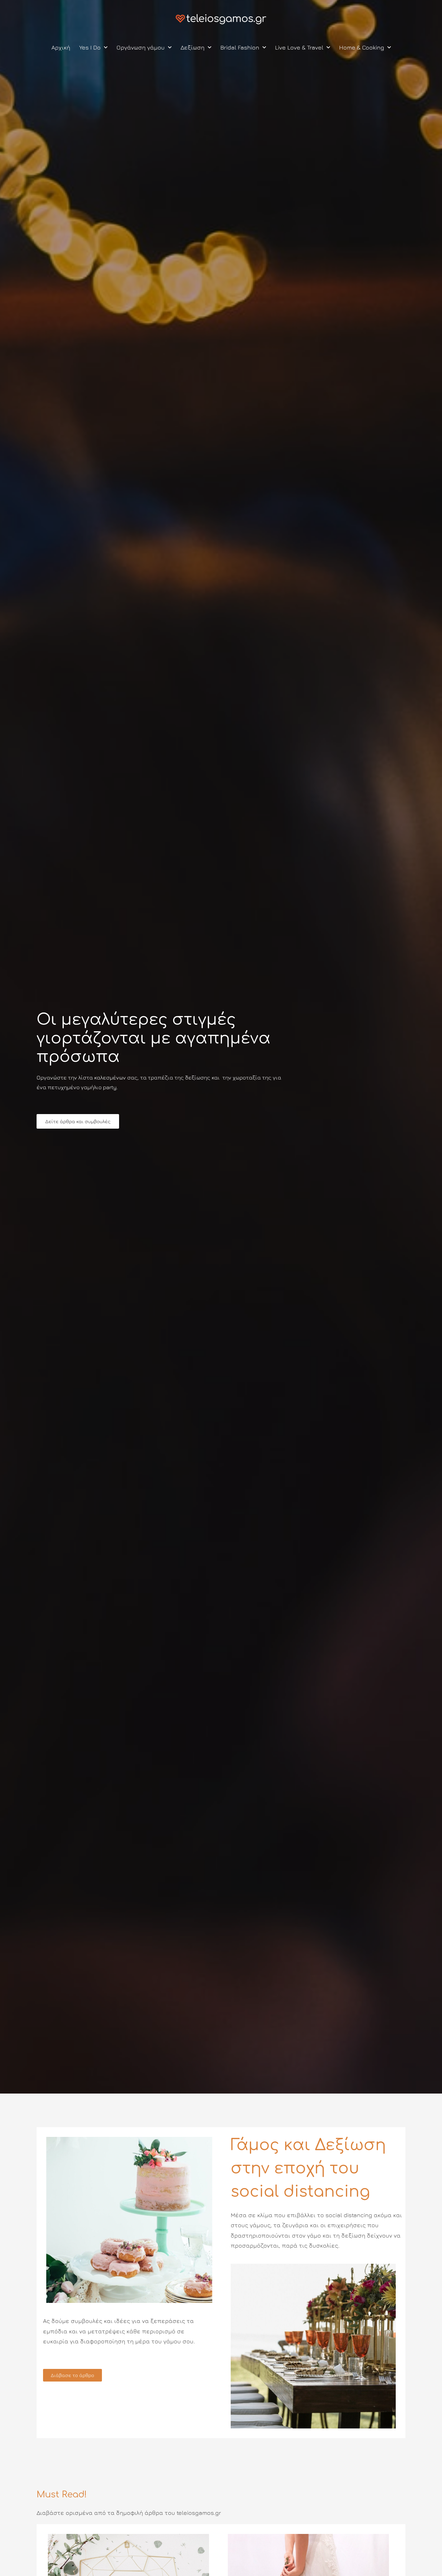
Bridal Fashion (240, 47)
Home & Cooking (362, 47)
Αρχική (61, 47)
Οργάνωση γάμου (141, 47)
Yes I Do (90, 47)
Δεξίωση (193, 47)
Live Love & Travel (299, 47)
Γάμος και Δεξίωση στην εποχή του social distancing (308, 2168)
